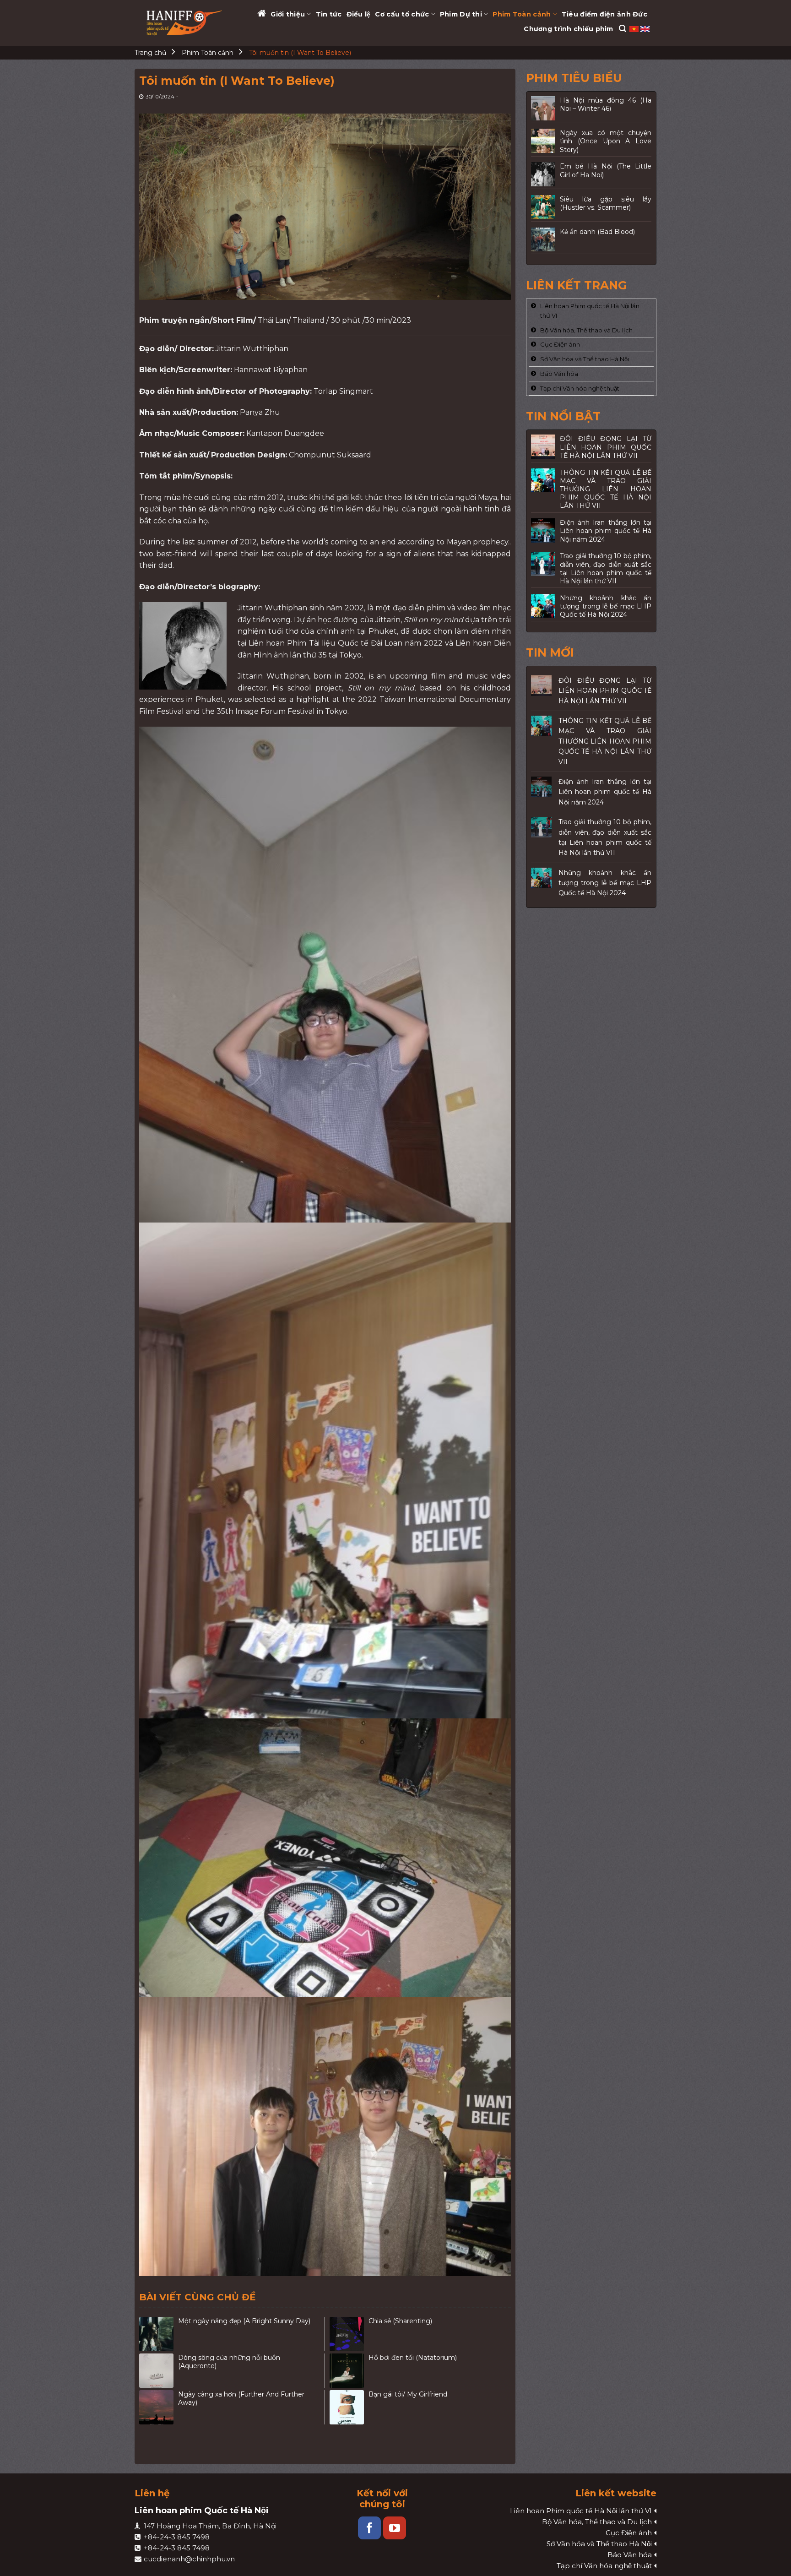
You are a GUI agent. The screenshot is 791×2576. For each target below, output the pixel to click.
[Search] (623, 29)
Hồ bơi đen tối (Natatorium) (413, 2358)
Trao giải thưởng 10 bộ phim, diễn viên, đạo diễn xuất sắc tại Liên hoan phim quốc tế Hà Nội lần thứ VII (605, 837)
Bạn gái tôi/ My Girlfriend (408, 2394)
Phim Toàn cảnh (522, 14)
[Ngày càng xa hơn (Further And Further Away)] (156, 2407)
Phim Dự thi (461, 14)
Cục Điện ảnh (560, 344)
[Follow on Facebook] (369, 2528)
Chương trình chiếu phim (568, 29)
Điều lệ (359, 14)
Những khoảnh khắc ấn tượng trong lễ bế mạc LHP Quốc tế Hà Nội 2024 (605, 883)
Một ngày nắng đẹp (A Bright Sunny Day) (244, 2321)
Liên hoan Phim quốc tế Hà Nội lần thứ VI (590, 311)
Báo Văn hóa (559, 374)
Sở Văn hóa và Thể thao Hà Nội (585, 359)
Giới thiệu (288, 14)
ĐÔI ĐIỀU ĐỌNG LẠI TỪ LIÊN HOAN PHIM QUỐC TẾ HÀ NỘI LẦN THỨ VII (605, 691)
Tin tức (329, 14)
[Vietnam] (635, 28)
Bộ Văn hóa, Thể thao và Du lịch (586, 330)
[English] (645, 28)
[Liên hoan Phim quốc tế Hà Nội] (185, 23)
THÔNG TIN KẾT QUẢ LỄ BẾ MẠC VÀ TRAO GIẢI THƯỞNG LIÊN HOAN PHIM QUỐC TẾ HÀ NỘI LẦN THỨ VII (605, 741)
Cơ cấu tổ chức (402, 14)
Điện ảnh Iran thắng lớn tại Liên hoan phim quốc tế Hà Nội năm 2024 (605, 792)
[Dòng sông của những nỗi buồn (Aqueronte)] (156, 2371)
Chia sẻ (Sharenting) (400, 2321)
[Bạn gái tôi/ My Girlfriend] (347, 2407)
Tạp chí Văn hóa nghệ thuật (580, 388)
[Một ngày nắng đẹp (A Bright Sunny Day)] (156, 2334)
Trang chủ (150, 53)
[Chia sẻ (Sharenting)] (347, 2334)
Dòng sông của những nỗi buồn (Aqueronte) (229, 2362)
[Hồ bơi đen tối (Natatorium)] (347, 2371)
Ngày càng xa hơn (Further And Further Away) (241, 2398)
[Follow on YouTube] (395, 2528)
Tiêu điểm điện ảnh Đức (604, 14)
